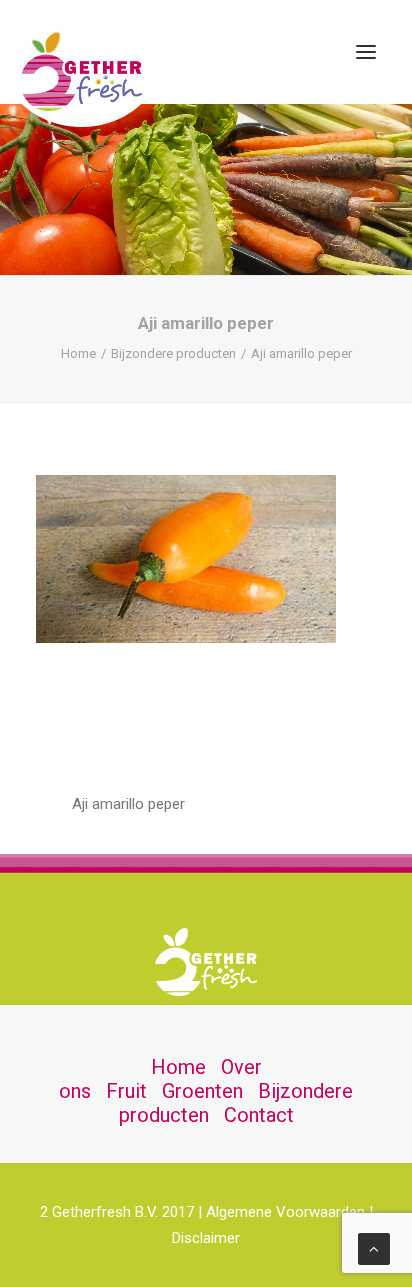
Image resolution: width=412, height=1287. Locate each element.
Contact (259, 1115)
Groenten (202, 1091)
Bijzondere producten (173, 353)
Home (78, 353)
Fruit (126, 1091)
